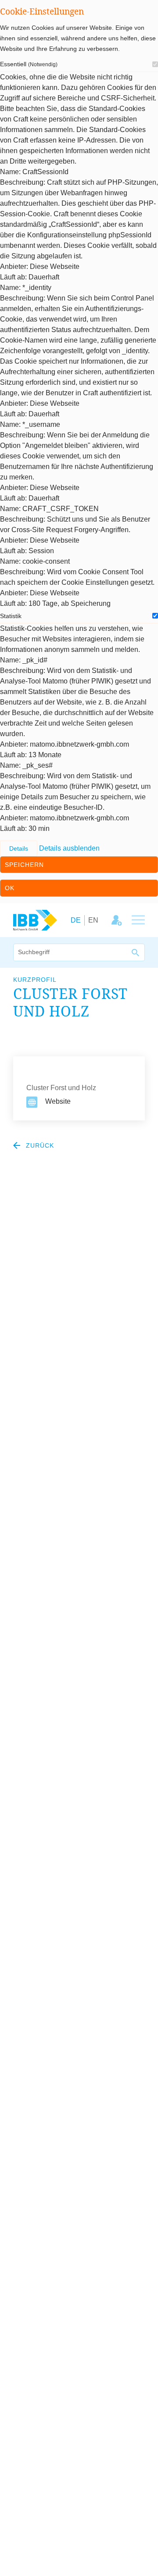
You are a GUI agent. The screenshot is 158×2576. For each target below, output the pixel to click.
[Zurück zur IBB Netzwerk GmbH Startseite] (35, 920)
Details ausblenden (69, 848)
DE (76, 920)
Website (58, 1101)
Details (19, 849)
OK (10, 888)
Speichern (24, 865)
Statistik (11, 616)
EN (93, 920)
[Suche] (136, 952)
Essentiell (29, 64)
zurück (39, 1145)
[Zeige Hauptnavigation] (138, 920)
